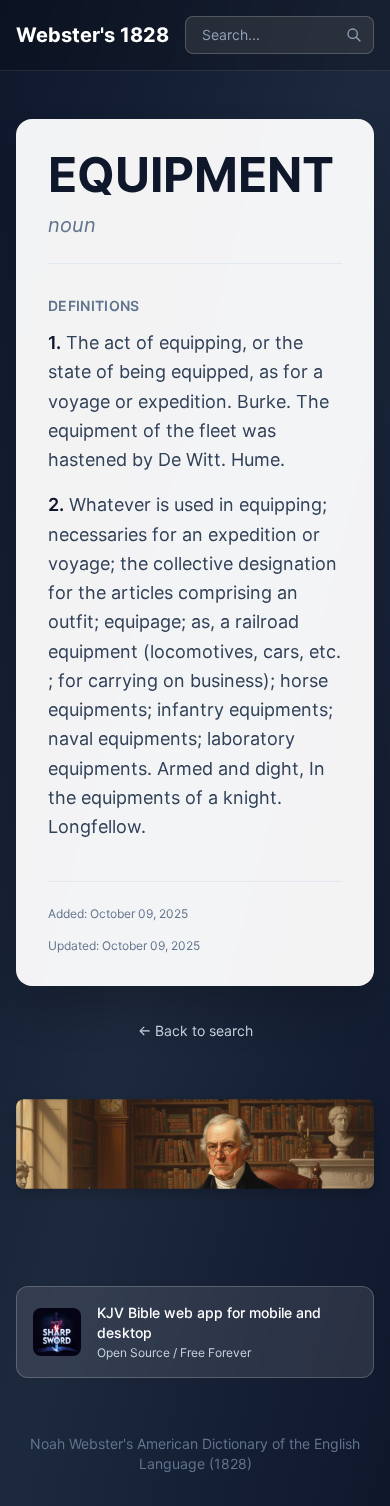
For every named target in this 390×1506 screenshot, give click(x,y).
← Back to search (195, 1030)
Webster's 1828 (92, 35)
